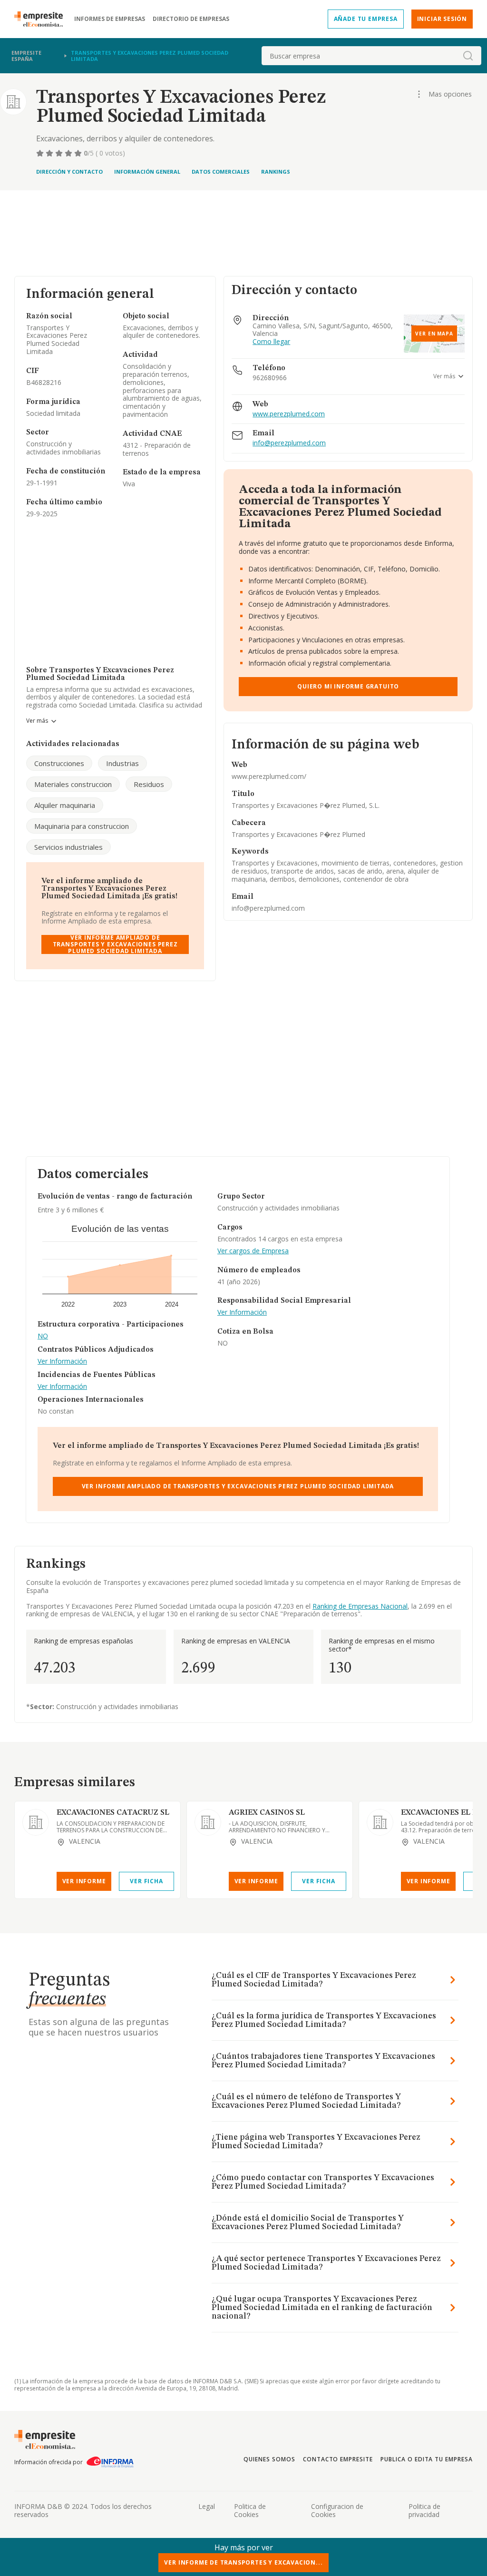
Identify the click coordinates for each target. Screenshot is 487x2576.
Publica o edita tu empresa (427, 2459)
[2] (50, 153)
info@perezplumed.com (289, 443)
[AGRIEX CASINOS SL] (208, 1822)
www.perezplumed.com (289, 414)
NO (43, 1336)
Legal (207, 2506)
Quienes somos (269, 2459)
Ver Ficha (146, 1881)
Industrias (122, 763)
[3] (60, 153)
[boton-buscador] (468, 56)
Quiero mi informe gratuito (348, 686)
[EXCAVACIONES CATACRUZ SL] (36, 1822)
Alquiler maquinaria (65, 805)
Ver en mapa (434, 334)
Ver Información (62, 1362)
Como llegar (271, 342)
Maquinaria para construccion (82, 826)
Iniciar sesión (442, 19)
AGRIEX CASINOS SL (267, 1813)
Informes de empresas (110, 19)
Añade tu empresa (366, 19)
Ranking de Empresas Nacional (360, 1606)
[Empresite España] (42, 19)
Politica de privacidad (424, 2510)
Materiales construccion (73, 784)
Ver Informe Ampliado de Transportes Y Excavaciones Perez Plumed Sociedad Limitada (115, 944)
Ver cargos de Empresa (253, 1251)
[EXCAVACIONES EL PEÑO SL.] (380, 1822)
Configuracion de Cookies (337, 2510)
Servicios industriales (68, 847)
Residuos (149, 784)
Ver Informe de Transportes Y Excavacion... (243, 2562)
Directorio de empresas (191, 19)
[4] (69, 153)
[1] (41, 153)
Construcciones (59, 763)
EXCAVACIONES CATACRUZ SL (113, 1813)
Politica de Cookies (250, 2510)
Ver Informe (84, 1881)
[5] (79, 153)
